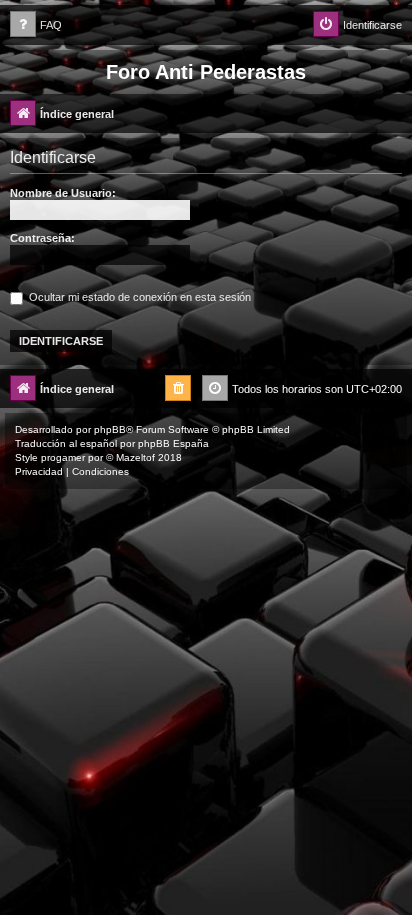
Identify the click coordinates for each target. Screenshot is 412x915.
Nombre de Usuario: (63, 193)
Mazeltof (135, 457)
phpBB (110, 429)
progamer (63, 457)
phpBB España (173, 443)
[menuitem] (36, 25)
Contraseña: (42, 238)
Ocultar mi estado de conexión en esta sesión (138, 297)
